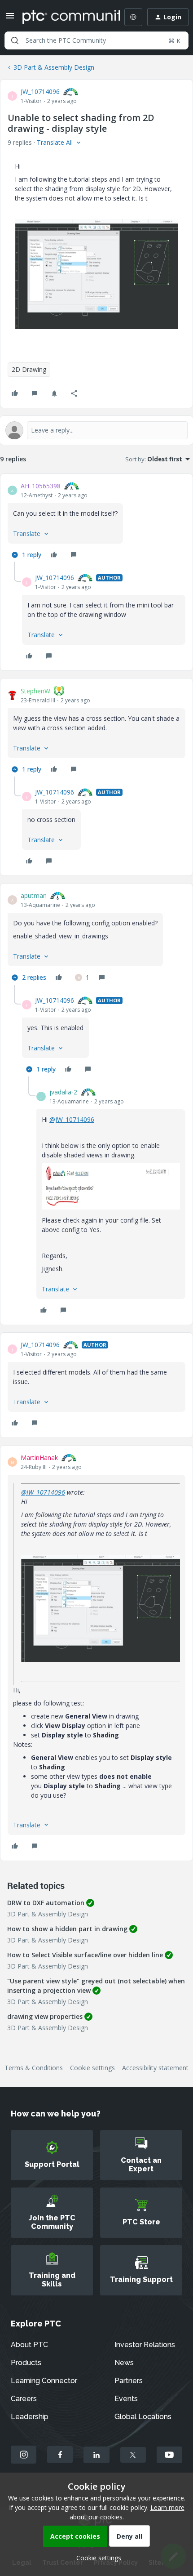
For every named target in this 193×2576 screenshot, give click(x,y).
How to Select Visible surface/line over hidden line (85, 1955)
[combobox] (96, 40)
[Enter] (15, 40)
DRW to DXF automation (46, 1903)
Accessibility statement (155, 2068)
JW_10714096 (40, 92)
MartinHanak (39, 1458)
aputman (34, 895)
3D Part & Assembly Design (54, 67)
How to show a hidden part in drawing (67, 1929)
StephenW (35, 691)
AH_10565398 (41, 486)
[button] (10, 19)
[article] (96, 522)
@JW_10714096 (72, 1119)
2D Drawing (29, 369)
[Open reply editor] (96, 430)
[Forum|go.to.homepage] (65, 17)
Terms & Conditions (34, 2068)
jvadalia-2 (63, 1092)
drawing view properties (45, 2016)
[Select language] (133, 17)
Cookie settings (92, 2068)
